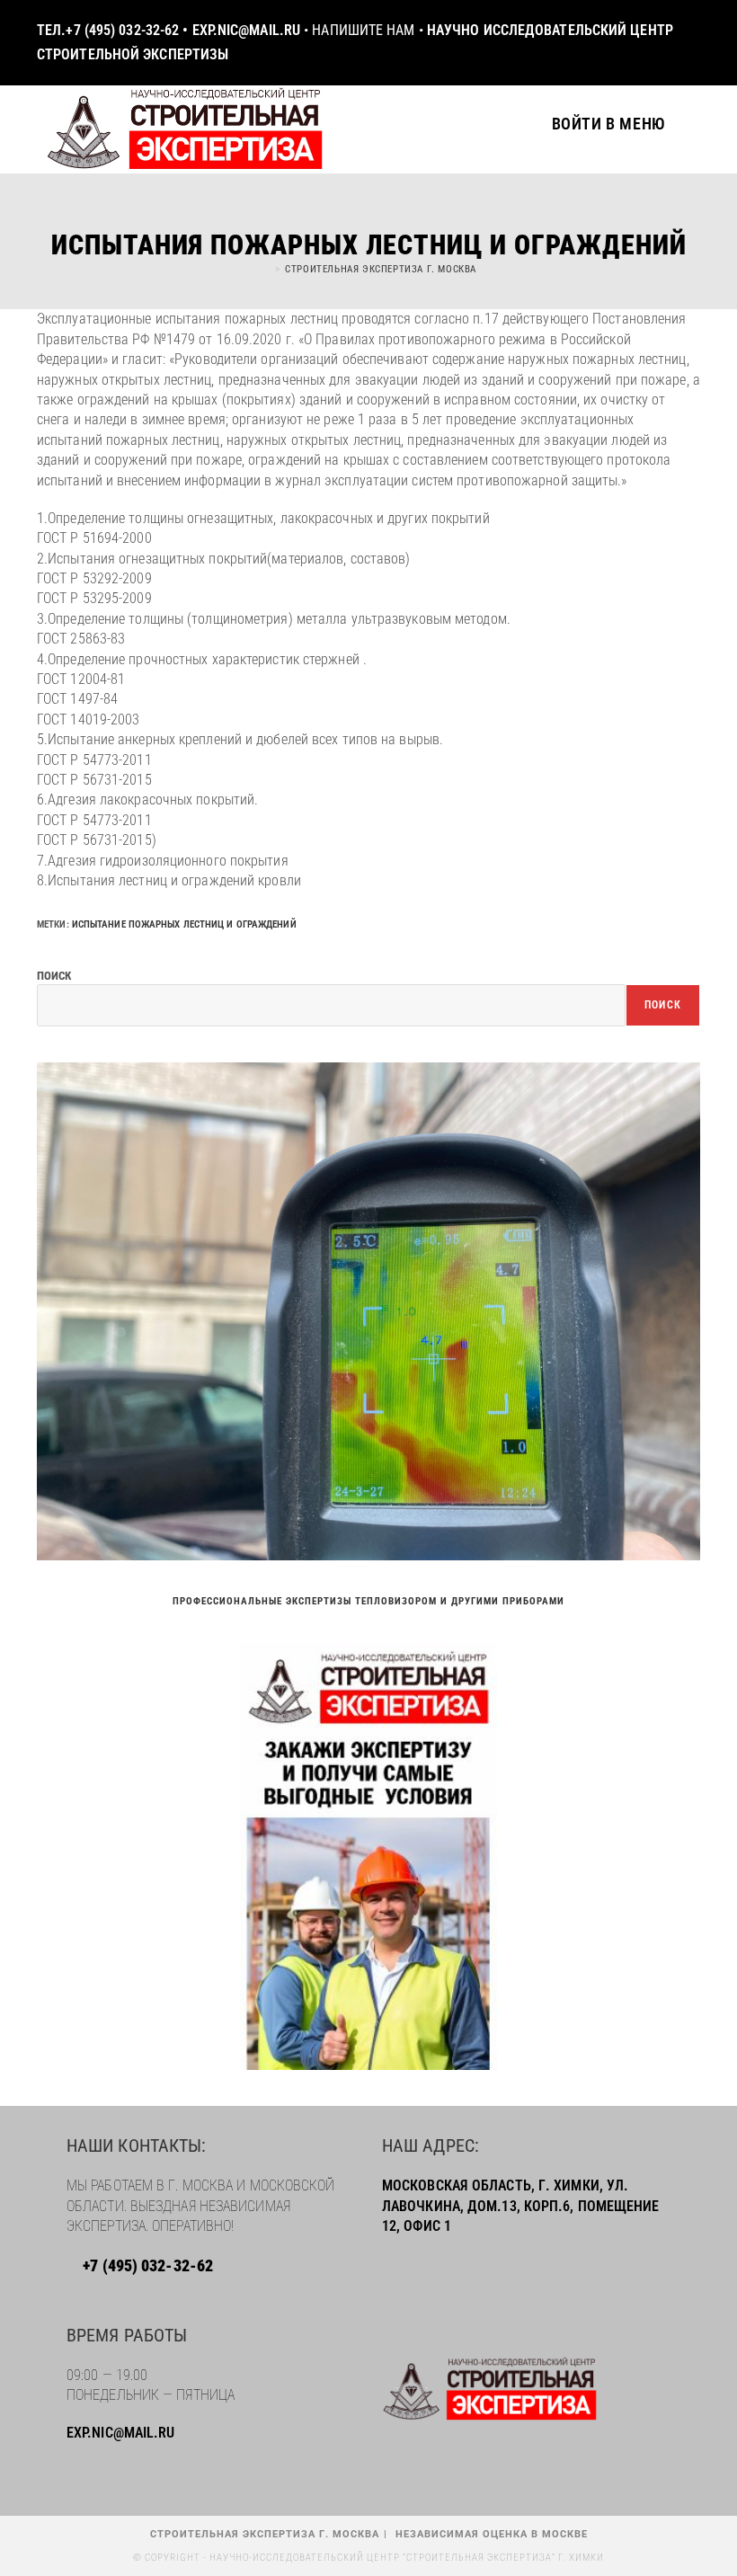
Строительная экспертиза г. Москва (381, 269)
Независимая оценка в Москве (492, 2534)
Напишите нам (363, 30)
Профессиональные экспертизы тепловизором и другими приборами (368, 1601)
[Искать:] (682, 124)
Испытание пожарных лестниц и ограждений (184, 924)
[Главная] (265, 269)
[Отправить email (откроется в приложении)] (690, 43)
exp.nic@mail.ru (247, 30)
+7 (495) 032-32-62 (124, 30)
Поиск (54, 976)
